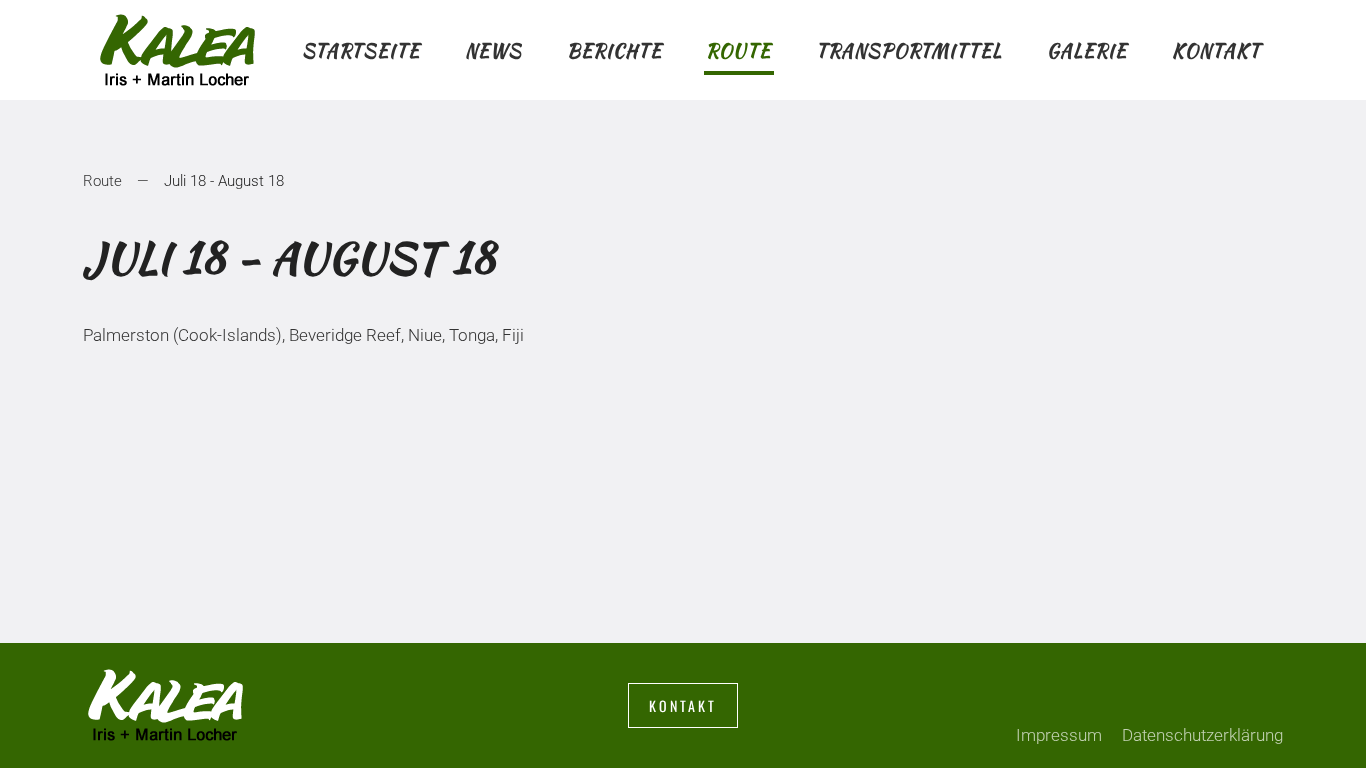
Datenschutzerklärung (1202, 735)
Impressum (1059, 735)
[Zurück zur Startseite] (181, 50)
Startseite (361, 50)
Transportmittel (909, 50)
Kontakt (1216, 50)
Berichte (614, 50)
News (493, 50)
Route (738, 50)
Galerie (1087, 50)
